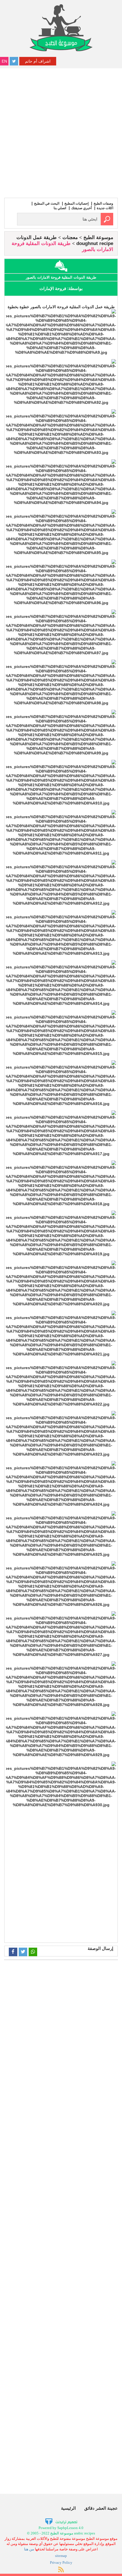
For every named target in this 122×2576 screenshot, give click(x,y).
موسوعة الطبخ (98, 237)
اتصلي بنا (60, 208)
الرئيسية (68, 2508)
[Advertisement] (61, 132)
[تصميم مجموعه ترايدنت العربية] (61, 2522)
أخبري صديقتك (81, 208)
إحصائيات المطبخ (76, 203)
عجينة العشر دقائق (101, 2508)
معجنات (70, 237)
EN (4, 61)
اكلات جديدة (105, 208)
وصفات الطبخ (103, 203)
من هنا (29, 2549)
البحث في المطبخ (47, 203)
